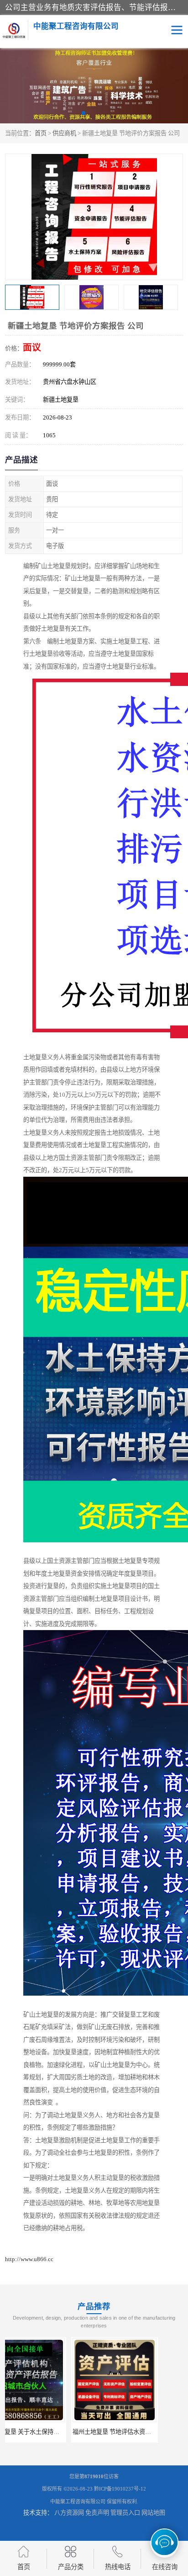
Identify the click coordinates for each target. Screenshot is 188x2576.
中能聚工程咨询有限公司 (78, 2502)
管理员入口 (125, 2513)
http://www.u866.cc (29, 2259)
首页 (41, 133)
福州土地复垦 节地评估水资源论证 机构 (58, 2432)
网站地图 (153, 2513)
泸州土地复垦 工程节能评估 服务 (141, 2432)
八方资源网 (69, 2513)
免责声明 (97, 2513)
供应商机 (64, 133)
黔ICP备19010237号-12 (120, 2489)
